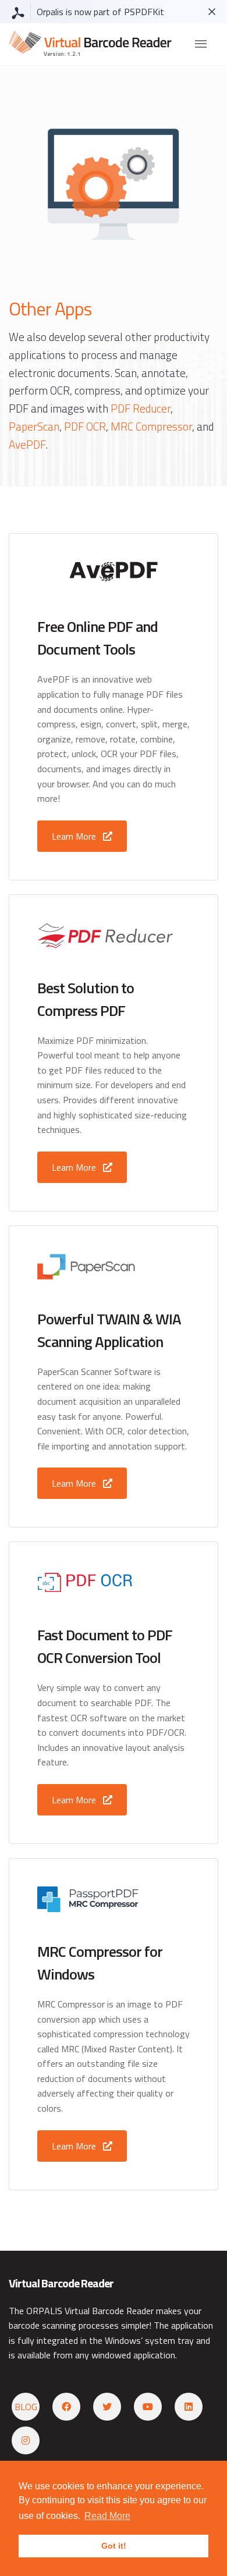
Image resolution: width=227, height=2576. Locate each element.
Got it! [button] (114, 2546)
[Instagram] (26, 2440)
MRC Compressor (151, 426)
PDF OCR (85, 426)
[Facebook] (66, 2407)
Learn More (75, 836)
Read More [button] (107, 2516)
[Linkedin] (189, 2407)
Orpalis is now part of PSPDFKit (100, 12)
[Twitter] (107, 2407)
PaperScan (34, 426)
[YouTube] (148, 2407)
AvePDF (27, 444)
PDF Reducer (141, 408)
